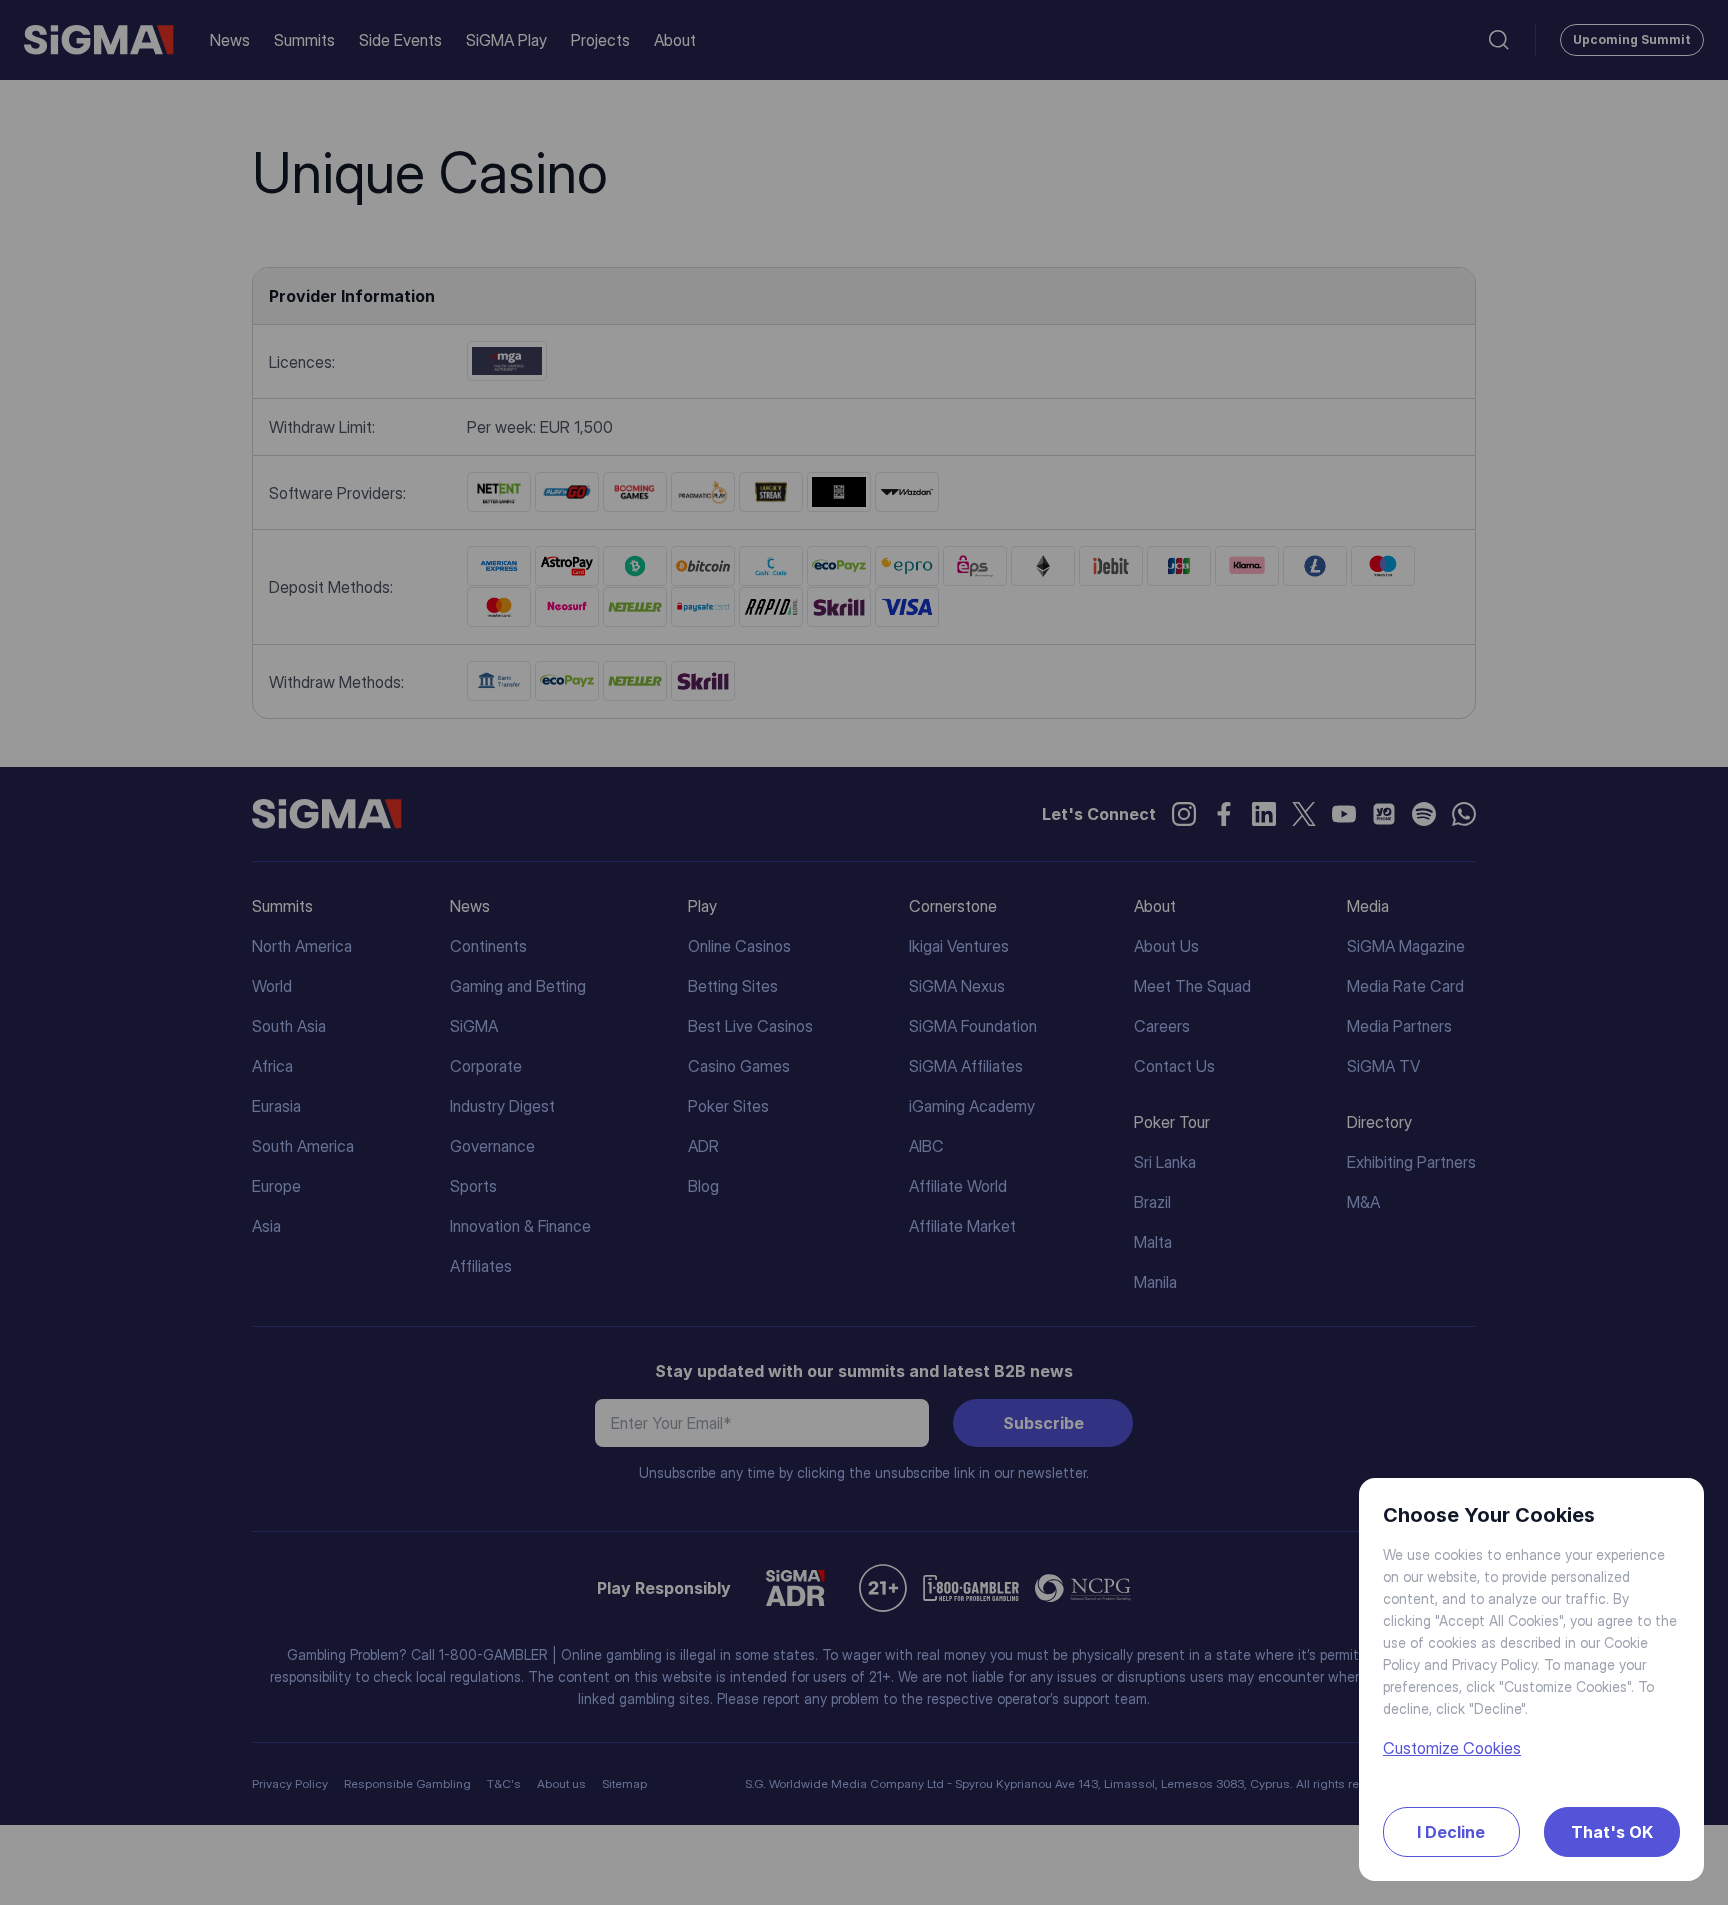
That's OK (1612, 1832)
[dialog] (864, 952)
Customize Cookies (1452, 1748)
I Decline (1451, 1832)
